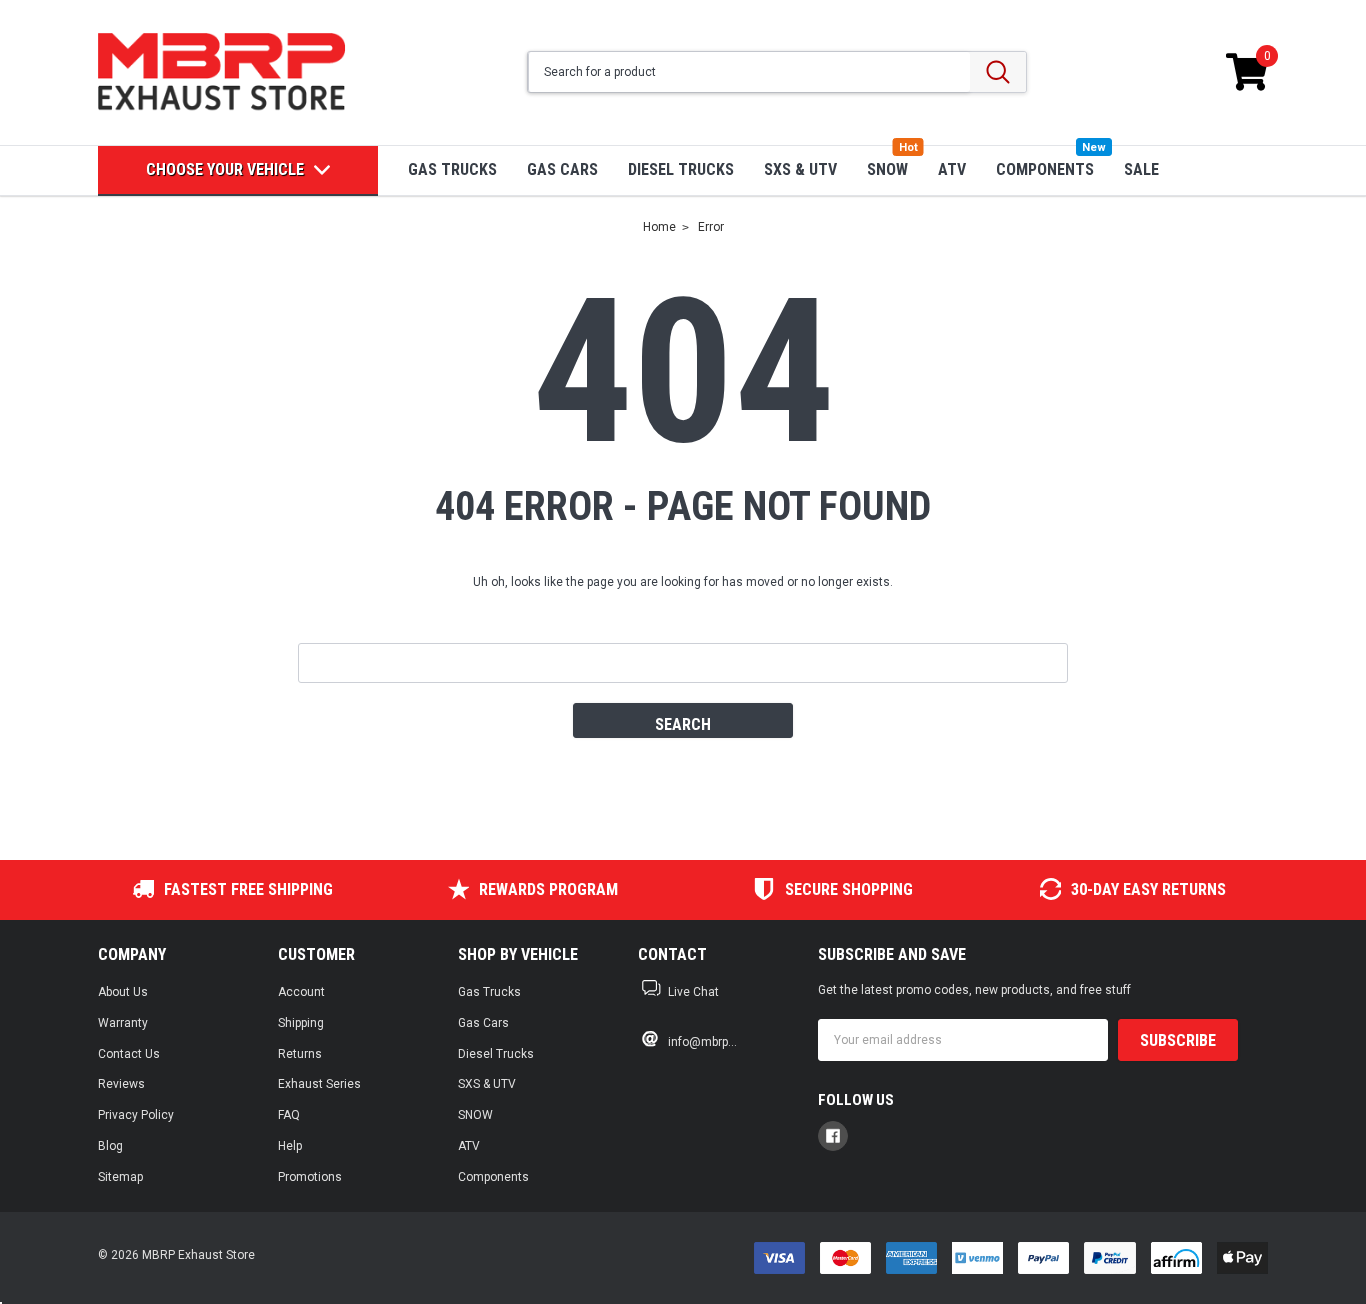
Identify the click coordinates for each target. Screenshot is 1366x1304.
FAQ (289, 1115)
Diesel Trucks (681, 169)
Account (301, 992)
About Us (123, 992)
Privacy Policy (136, 1115)
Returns (300, 1054)
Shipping (301, 1023)
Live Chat (693, 992)
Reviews (121, 1084)
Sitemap (120, 1177)
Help (290, 1146)
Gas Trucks (452, 169)
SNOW (887, 169)
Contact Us (129, 1054)
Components (1045, 169)
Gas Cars (562, 169)
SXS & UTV (800, 169)
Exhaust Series (319, 1084)
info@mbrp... (702, 1042)
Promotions (310, 1177)
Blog (110, 1146)
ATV (952, 169)
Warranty (123, 1023)
